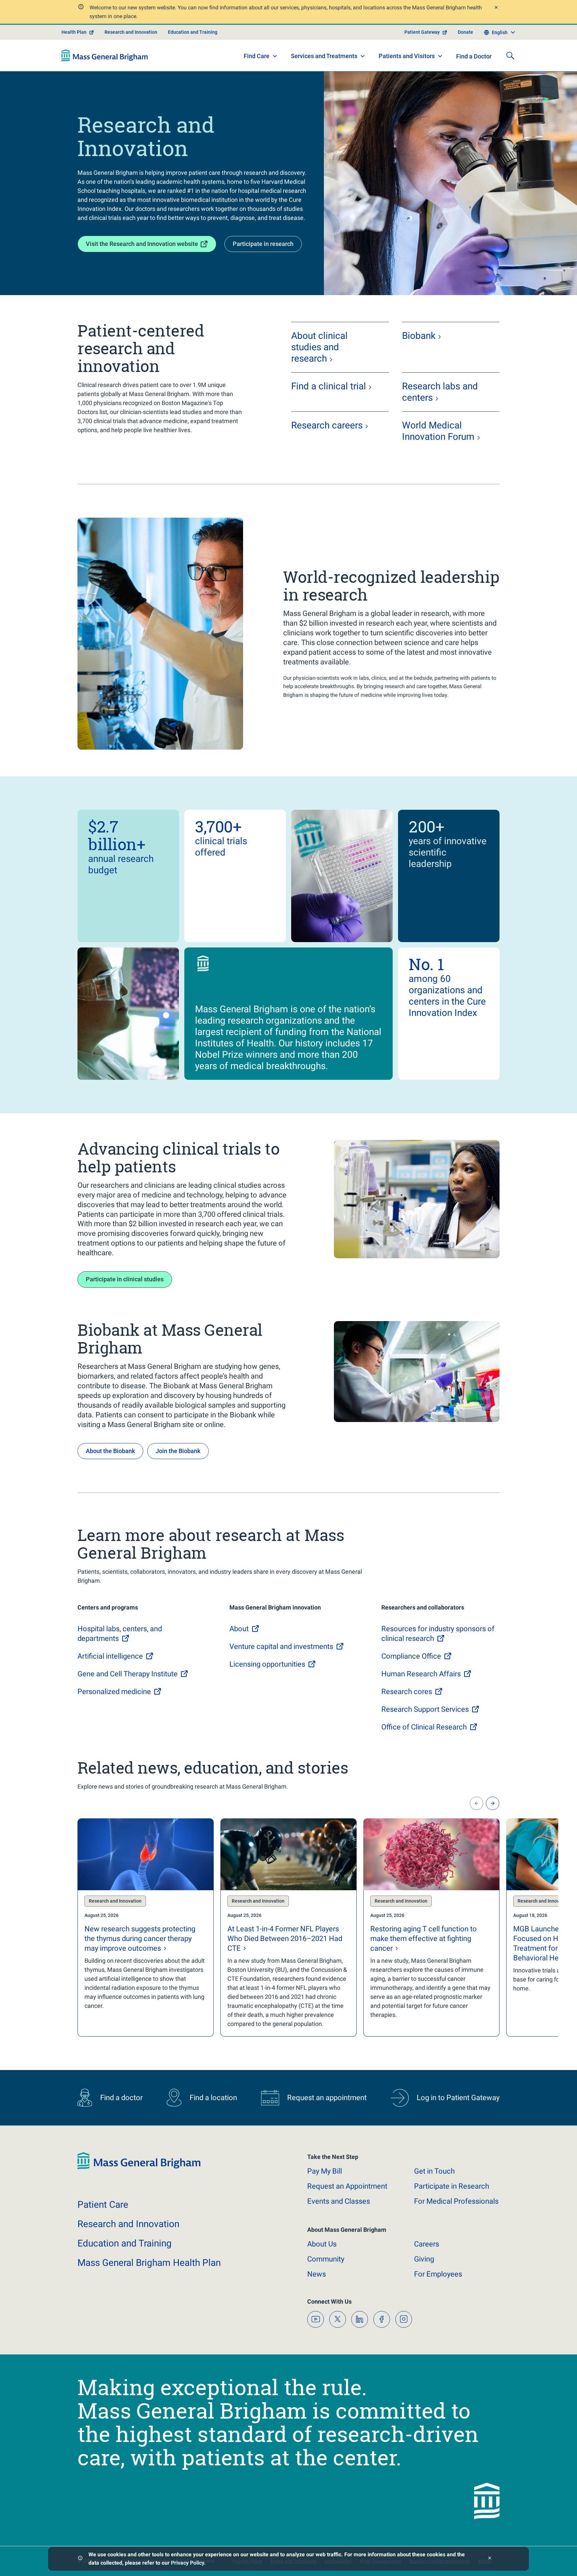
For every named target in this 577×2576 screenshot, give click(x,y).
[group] (146, 1927)
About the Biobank (110, 1451)
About (322, 2244)
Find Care (257, 56)
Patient (103, 2205)
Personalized (114, 1692)
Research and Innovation (131, 32)
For (438, 2274)
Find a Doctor (474, 56)
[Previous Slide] (476, 1803)
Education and (125, 2243)
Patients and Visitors (407, 56)
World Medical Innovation (438, 431)
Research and (128, 2224)
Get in (434, 2171)
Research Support (425, 1709)
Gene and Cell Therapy (128, 1674)
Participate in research (263, 244)
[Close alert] (496, 8)
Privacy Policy (187, 2563)
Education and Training (193, 32)
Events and (339, 2201)
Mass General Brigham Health (149, 2263)
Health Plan (74, 32)
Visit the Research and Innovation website (142, 244)
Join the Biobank (178, 1451)
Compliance (411, 1656)
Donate (465, 32)
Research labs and (440, 392)
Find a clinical (329, 386)
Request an (347, 2186)
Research (327, 425)
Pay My (325, 2171)
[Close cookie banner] (490, 2559)
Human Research (421, 1674)
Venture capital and (281, 1646)
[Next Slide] (493, 1803)
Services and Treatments (324, 56)
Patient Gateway (422, 32)
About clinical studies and (319, 347)
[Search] (510, 55)
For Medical (456, 2201)
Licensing (267, 1664)
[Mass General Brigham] (105, 55)
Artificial (110, 1656)
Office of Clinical (424, 1727)
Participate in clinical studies (125, 1279)
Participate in (452, 2186)
